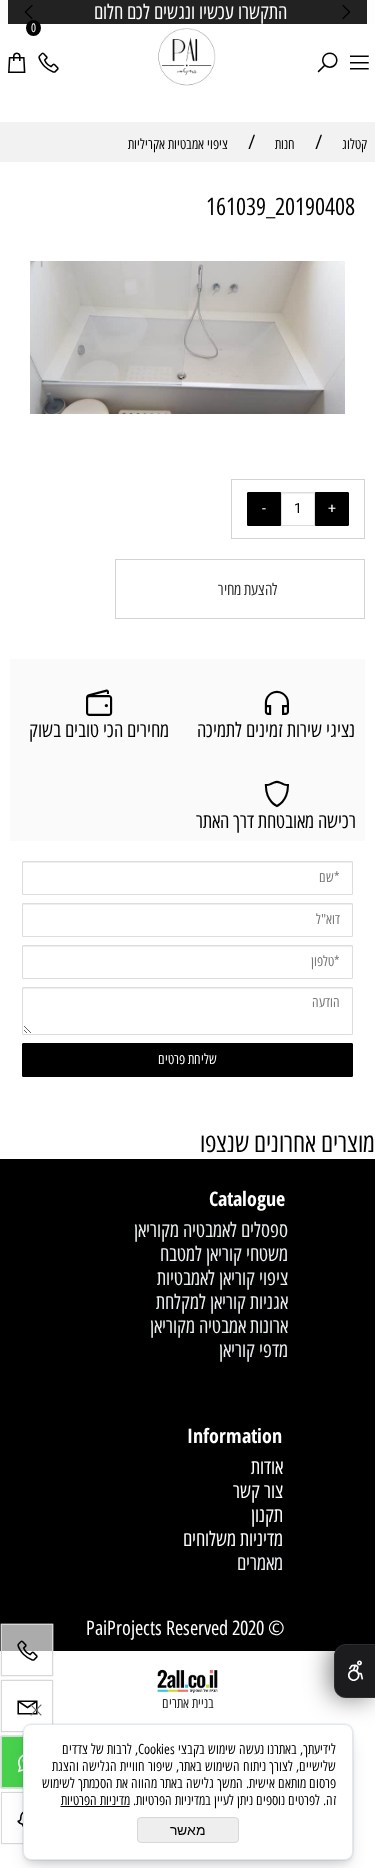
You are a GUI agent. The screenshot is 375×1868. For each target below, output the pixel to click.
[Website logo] (187, 58)
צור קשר (258, 1491)
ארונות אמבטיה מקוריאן (219, 1326)
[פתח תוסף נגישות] (354, 1671)
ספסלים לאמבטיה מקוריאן (211, 1230)
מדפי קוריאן (253, 1350)
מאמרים (260, 1563)
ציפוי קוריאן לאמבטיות (222, 1278)
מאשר (188, 1830)
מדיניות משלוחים (233, 1539)
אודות (267, 1467)
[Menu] (359, 51)
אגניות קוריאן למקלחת (222, 1302)
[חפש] (327, 51)
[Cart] (16, 51)
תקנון (267, 1515)
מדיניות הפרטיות (95, 1800)
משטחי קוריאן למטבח (224, 1254)
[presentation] (30, 12)
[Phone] (48, 51)
